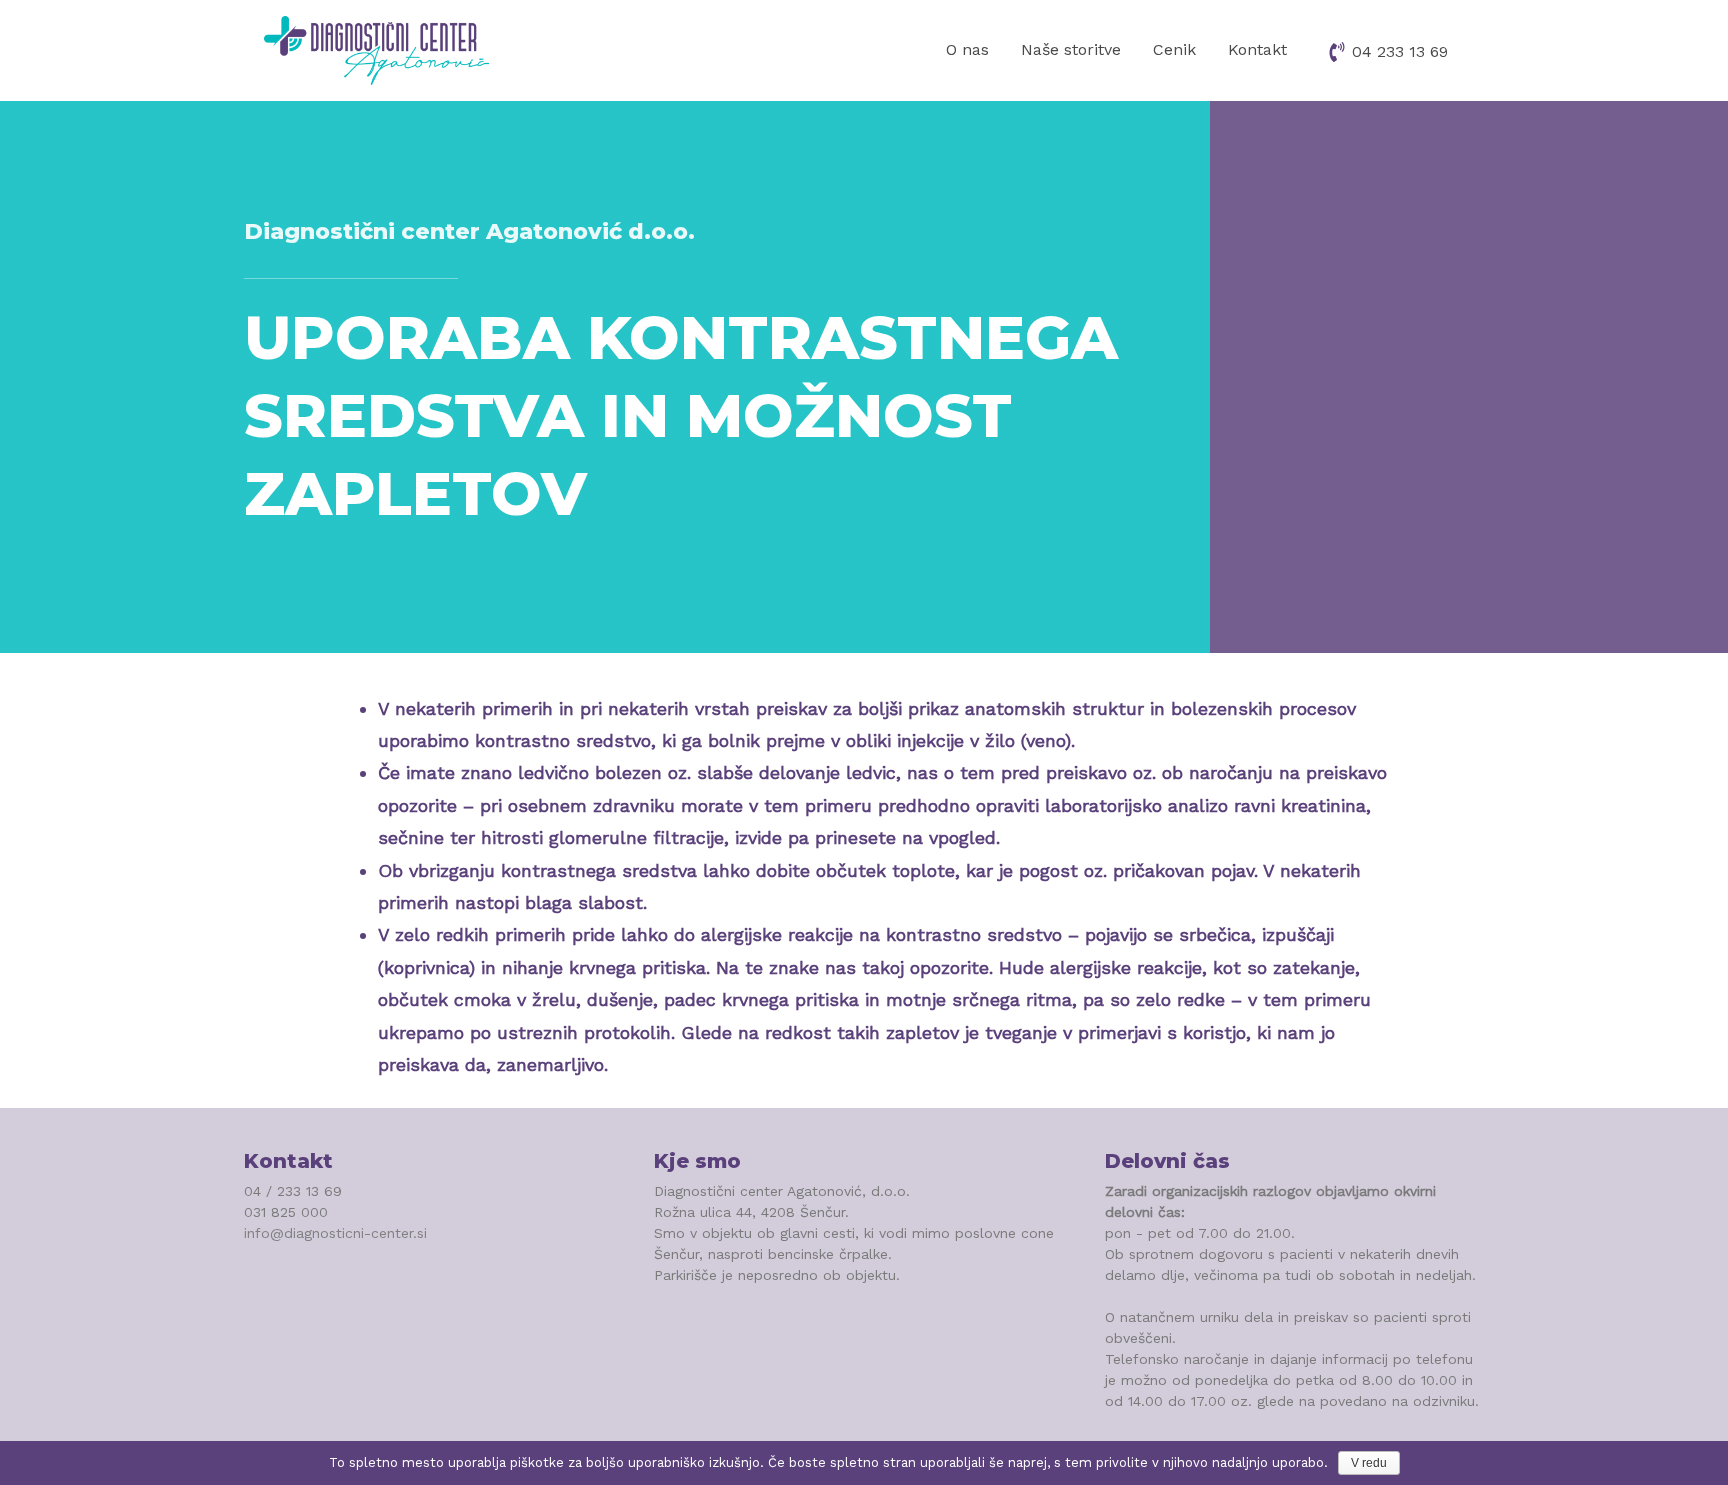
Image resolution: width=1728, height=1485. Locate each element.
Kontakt (1257, 49)
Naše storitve (1071, 49)
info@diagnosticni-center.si (335, 1233)
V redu (1369, 1463)
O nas (967, 49)
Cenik (1174, 49)
